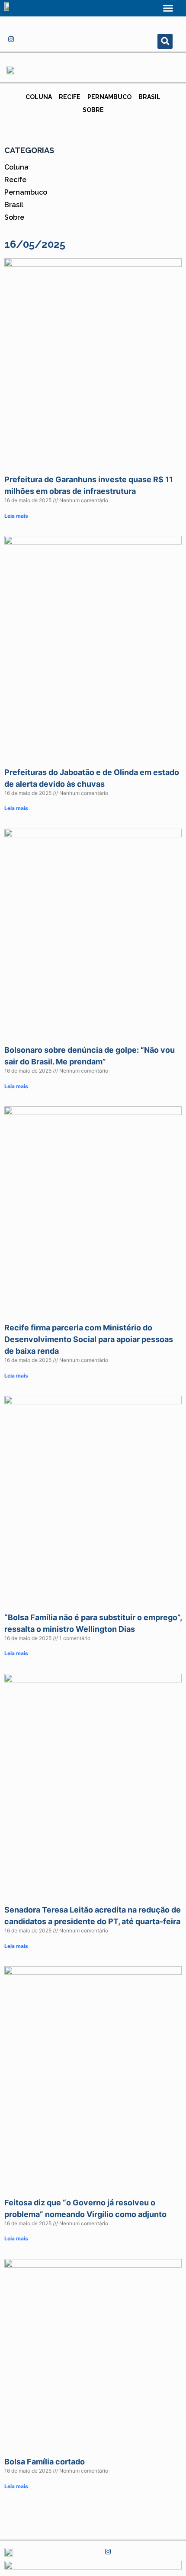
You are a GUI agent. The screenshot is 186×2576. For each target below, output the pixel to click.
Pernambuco (109, 97)
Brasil (149, 97)
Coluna (39, 97)
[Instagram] (11, 39)
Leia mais (16, 516)
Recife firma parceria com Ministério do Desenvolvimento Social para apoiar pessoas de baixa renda (89, 1339)
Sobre (93, 110)
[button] (168, 8)
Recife (70, 97)
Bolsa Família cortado (45, 2462)
